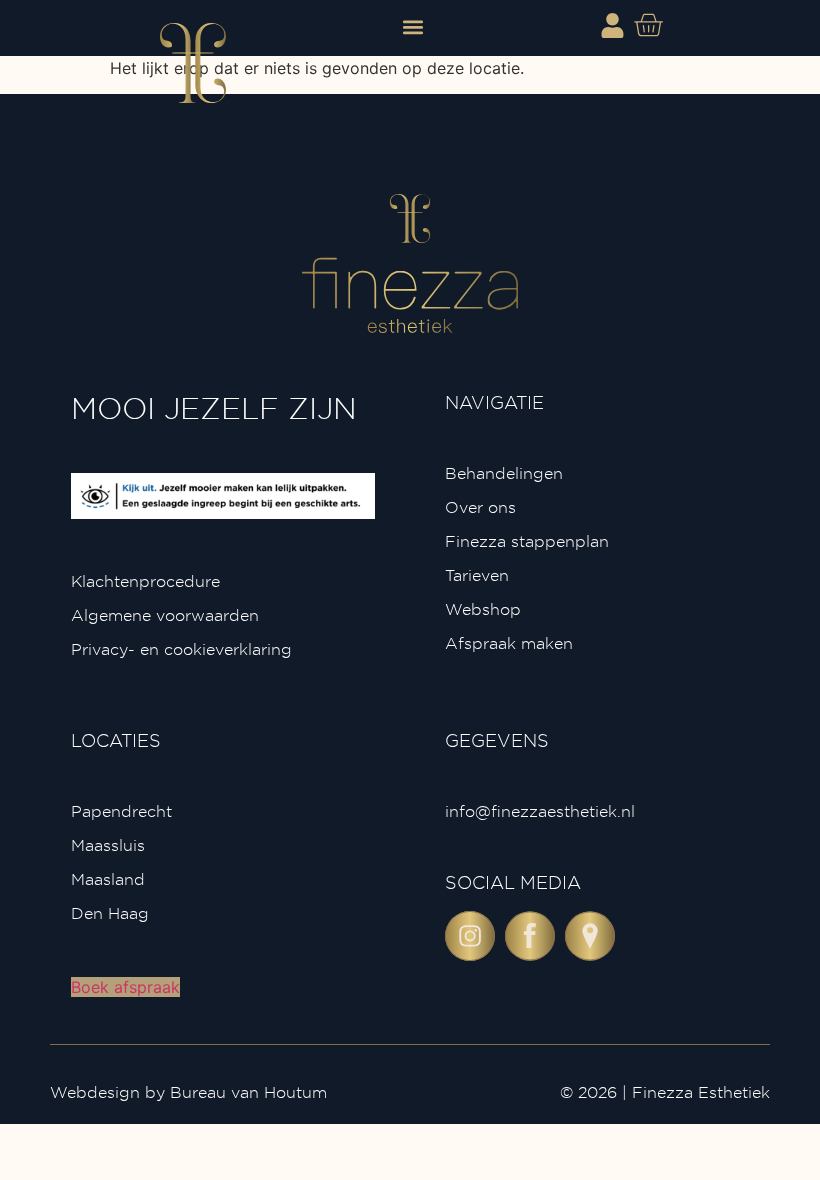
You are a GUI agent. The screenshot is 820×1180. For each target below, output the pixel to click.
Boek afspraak (125, 987)
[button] (413, 26)
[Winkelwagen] (648, 25)
